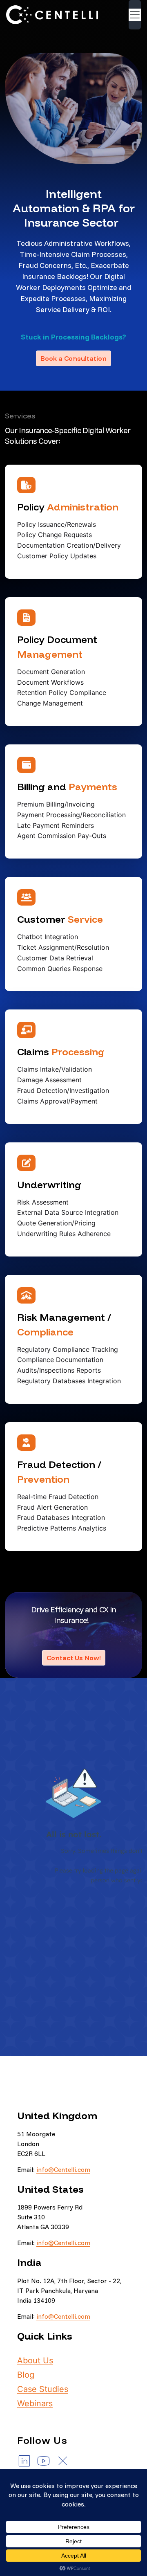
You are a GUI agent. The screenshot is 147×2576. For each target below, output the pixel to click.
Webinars (35, 2403)
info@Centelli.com (63, 2169)
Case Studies (43, 2389)
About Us (35, 2360)
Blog (26, 2375)
